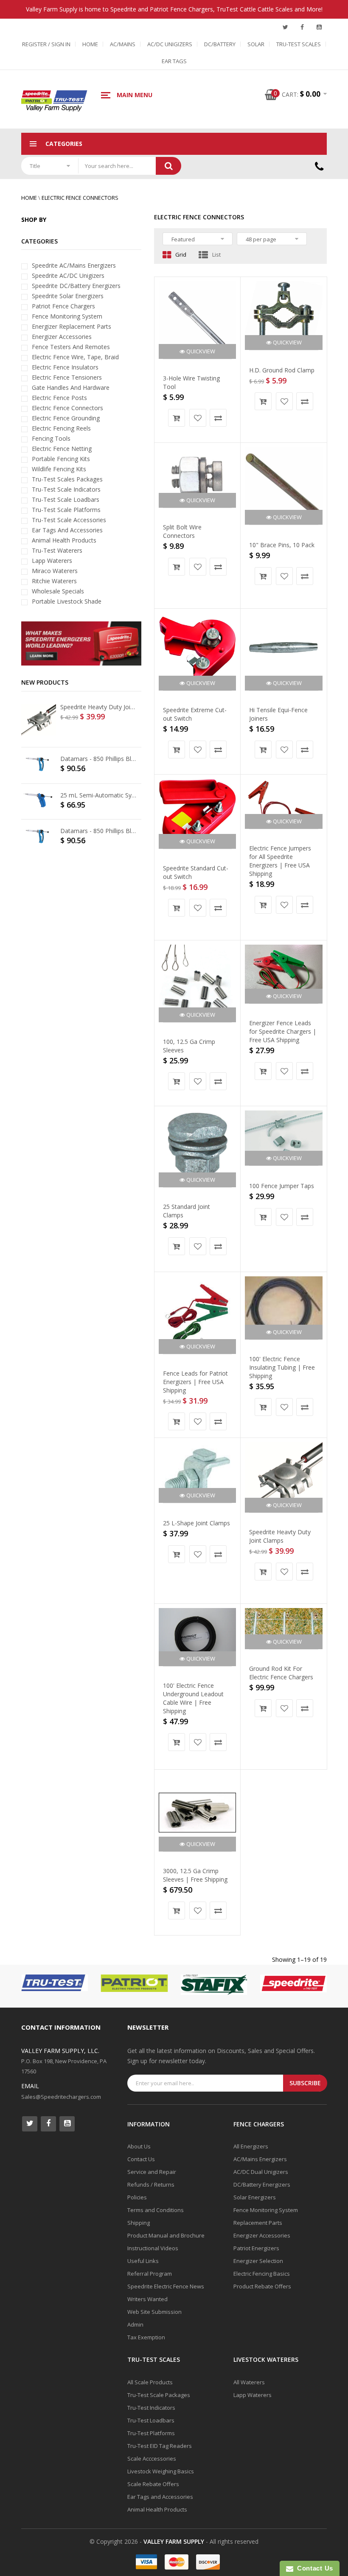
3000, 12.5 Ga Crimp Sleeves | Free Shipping (195, 1875)
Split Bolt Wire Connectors (182, 531)
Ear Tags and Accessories (160, 2497)
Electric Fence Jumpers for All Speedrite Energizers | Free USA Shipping (280, 861)
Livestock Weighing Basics (161, 2471)
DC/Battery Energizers (262, 2184)
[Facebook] (302, 27)
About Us (139, 2146)
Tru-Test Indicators (151, 2408)
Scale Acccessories (152, 2459)
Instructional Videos (153, 2248)
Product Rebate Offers (262, 2286)
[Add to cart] (177, 418)
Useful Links (143, 2261)
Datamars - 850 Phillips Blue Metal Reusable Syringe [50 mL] (99, 759)
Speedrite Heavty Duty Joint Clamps (280, 1536)
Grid (181, 255)
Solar (256, 44)
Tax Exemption (146, 2337)
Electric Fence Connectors (80, 198)
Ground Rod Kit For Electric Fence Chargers (281, 1673)
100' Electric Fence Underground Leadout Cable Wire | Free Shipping (193, 1698)
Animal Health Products (157, 2509)
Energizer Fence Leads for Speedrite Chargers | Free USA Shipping (283, 1031)
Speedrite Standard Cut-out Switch (196, 872)
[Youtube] (319, 27)
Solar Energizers (255, 2197)
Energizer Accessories (262, 2235)
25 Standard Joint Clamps (187, 1211)
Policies (137, 2197)
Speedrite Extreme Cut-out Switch (195, 714)
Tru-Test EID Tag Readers (160, 2446)
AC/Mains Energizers (260, 2159)
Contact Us (141, 2159)
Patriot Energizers (256, 2248)
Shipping (139, 2223)
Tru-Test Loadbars (151, 2420)
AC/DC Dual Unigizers (261, 2172)
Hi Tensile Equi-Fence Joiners (278, 714)
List (216, 255)
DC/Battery (220, 44)
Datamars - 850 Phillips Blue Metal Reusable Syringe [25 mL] (99, 831)
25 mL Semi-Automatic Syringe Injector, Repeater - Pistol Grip (99, 795)
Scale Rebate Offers (153, 2484)
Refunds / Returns (151, 2184)
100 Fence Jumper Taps (282, 1186)
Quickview (200, 351)
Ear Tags (174, 61)
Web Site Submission (154, 2312)
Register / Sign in (46, 44)
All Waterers (249, 2382)
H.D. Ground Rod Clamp (282, 370)
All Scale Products (150, 2382)
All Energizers (251, 2146)
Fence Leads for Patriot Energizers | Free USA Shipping (195, 1382)
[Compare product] (218, 418)
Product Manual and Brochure (166, 2235)
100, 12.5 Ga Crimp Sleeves (189, 1046)
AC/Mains (123, 44)
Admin (135, 2324)
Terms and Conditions (156, 2210)
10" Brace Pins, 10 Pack (282, 545)
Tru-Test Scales (299, 44)
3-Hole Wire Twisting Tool (191, 382)
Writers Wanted (147, 2299)
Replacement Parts (258, 2223)
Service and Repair (152, 2172)
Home (90, 44)
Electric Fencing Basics (262, 2274)
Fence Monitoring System (266, 2210)
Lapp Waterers (253, 2395)
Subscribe (305, 2083)
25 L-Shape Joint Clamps (196, 1523)
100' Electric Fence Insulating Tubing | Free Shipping (282, 1367)
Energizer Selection (258, 2261)
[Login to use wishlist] (198, 418)
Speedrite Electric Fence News (166, 2286)
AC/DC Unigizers (170, 44)
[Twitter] (285, 27)
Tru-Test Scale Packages (159, 2395)
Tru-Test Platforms (151, 2433)
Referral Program (150, 2274)
